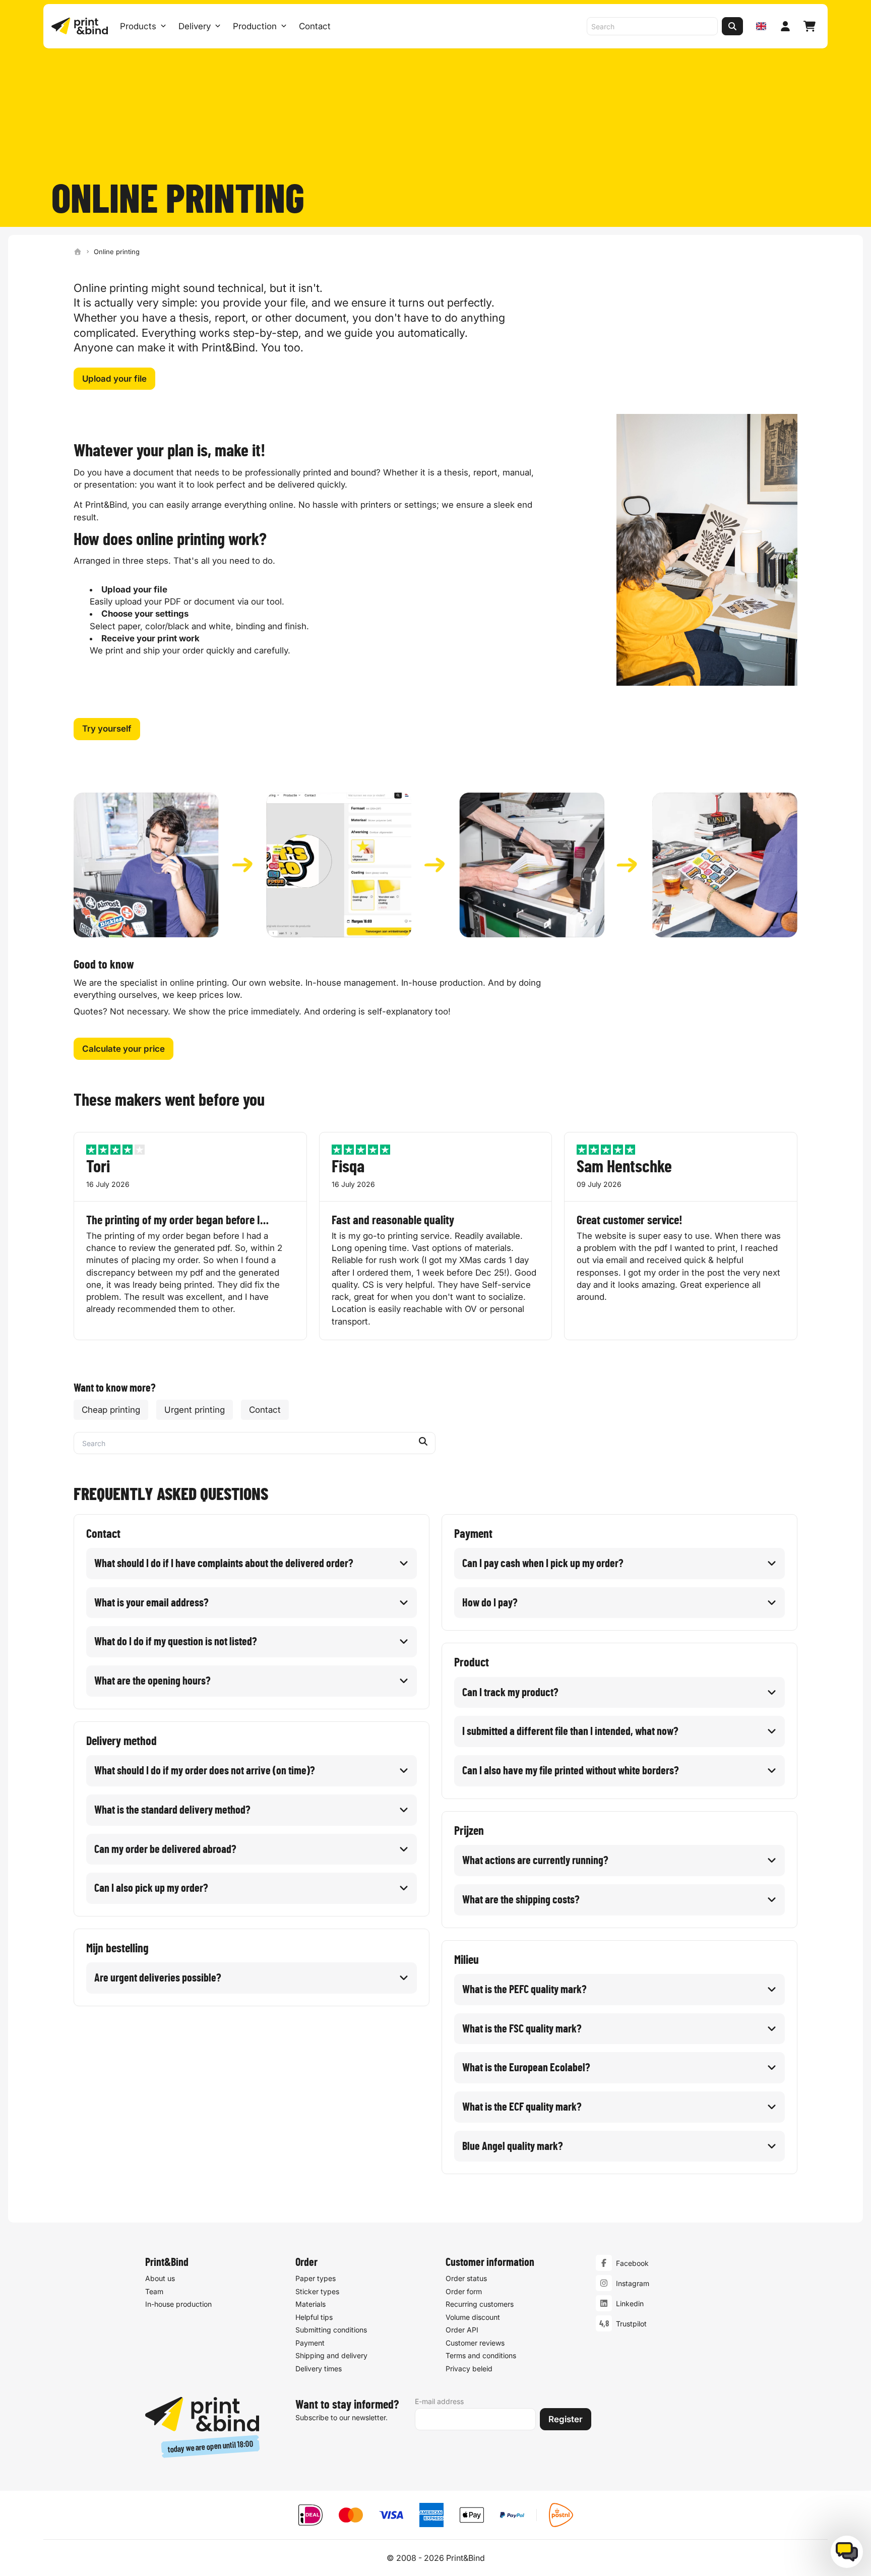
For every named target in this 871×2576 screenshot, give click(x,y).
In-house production (178, 2304)
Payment (310, 2343)
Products (138, 26)
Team (154, 2291)
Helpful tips (314, 2317)
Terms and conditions (481, 2355)
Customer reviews (475, 2343)
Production (255, 26)
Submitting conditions (331, 2330)
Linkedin (630, 2303)
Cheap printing (111, 1410)
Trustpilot (631, 2324)
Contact (315, 26)
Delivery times (319, 2369)
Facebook (632, 2263)
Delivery (195, 26)
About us (160, 2278)
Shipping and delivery (331, 2355)
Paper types (316, 2278)
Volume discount (473, 2317)
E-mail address (439, 2401)
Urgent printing (195, 1410)
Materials (310, 2304)
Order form (464, 2291)
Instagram (633, 2283)
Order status (466, 2278)
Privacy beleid (469, 2369)
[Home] (78, 252)
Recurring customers (480, 2304)
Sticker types (317, 2291)
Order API (462, 2330)
